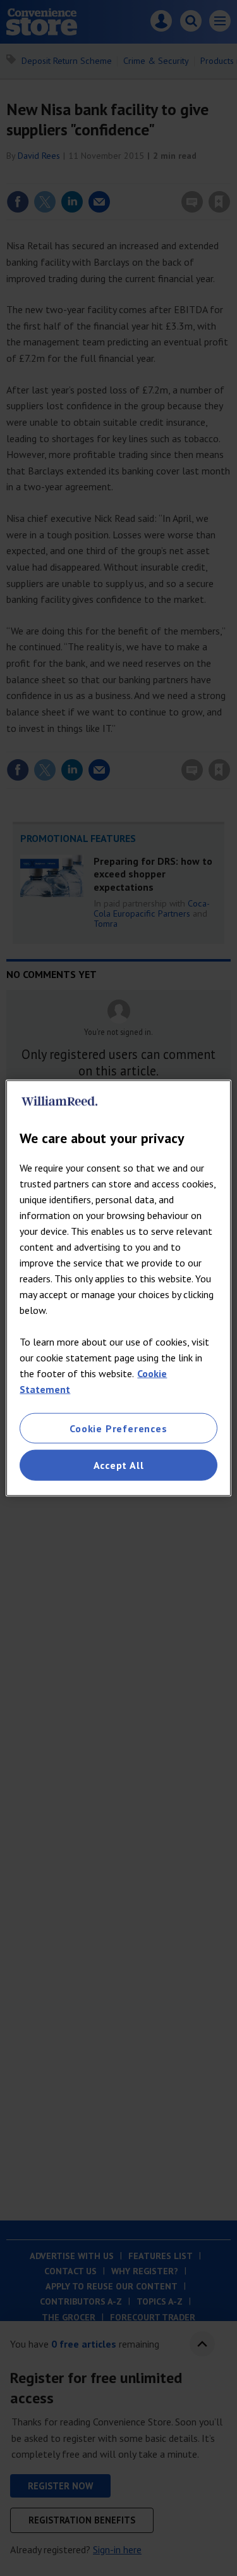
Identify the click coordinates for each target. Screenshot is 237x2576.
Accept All (119, 1465)
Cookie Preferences (118, 1428)
